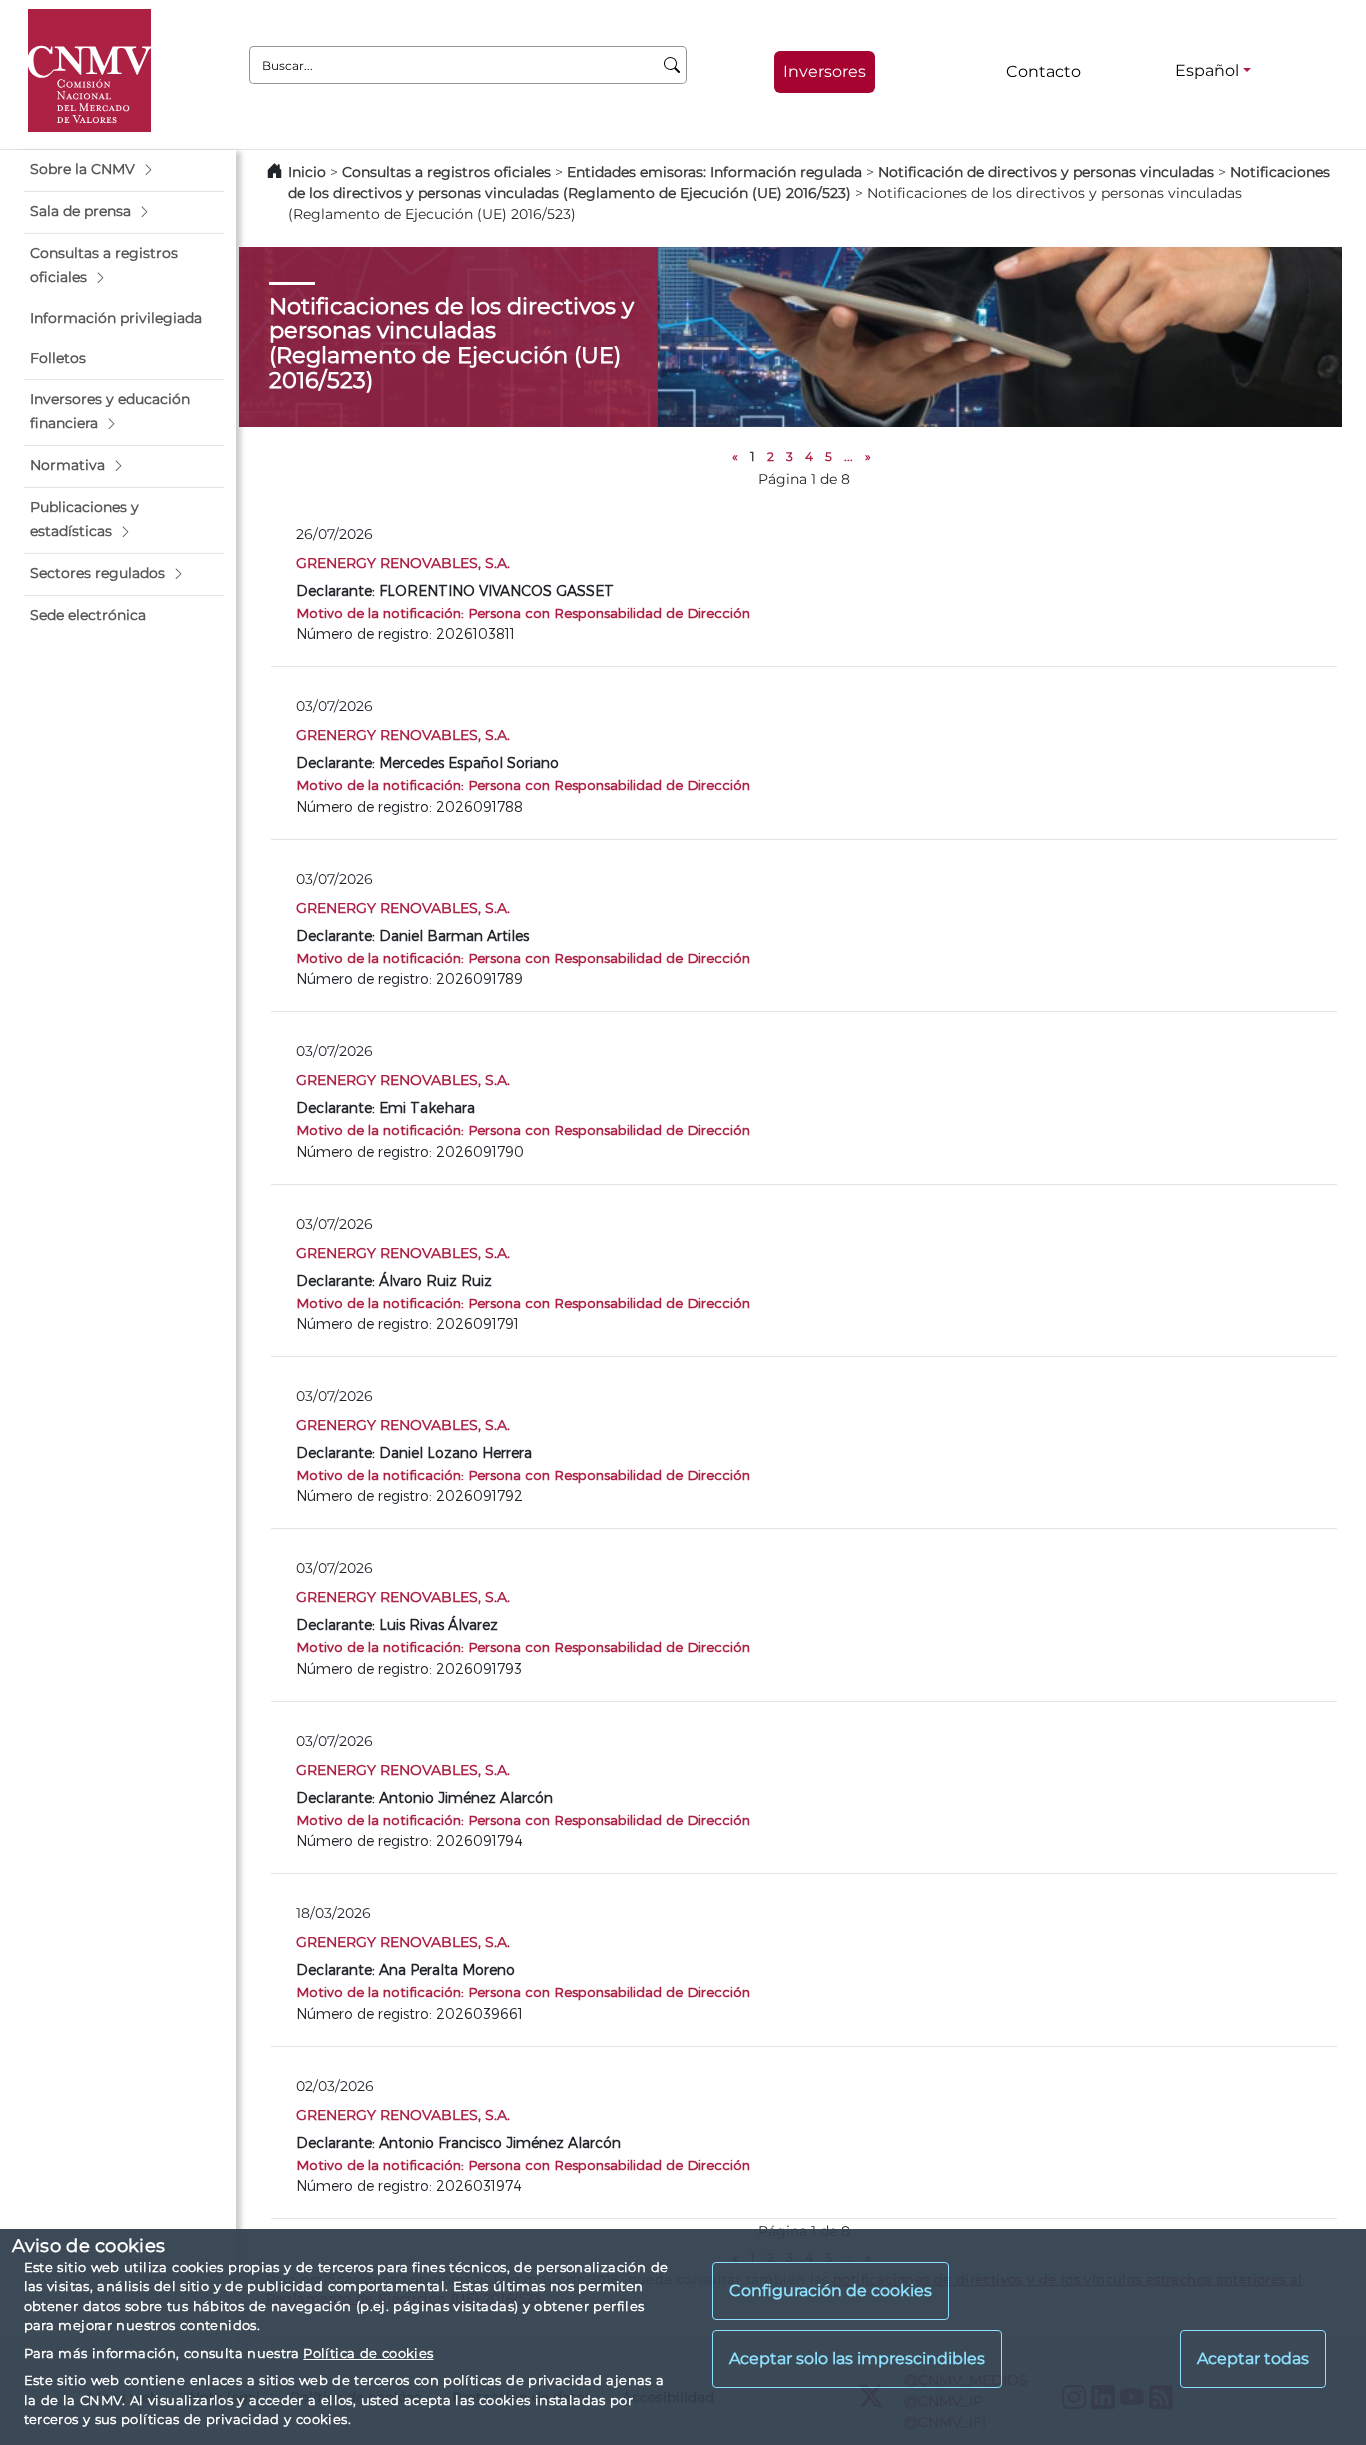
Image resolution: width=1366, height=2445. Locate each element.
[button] (124, 170)
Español (1207, 70)
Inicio (307, 172)
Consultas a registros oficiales (446, 172)
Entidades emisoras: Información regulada (714, 172)
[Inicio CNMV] (89, 70)
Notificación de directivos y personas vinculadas (1046, 172)
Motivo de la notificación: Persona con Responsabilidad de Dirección (523, 612)
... (848, 456)
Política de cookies (368, 2353)
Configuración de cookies (830, 2291)
